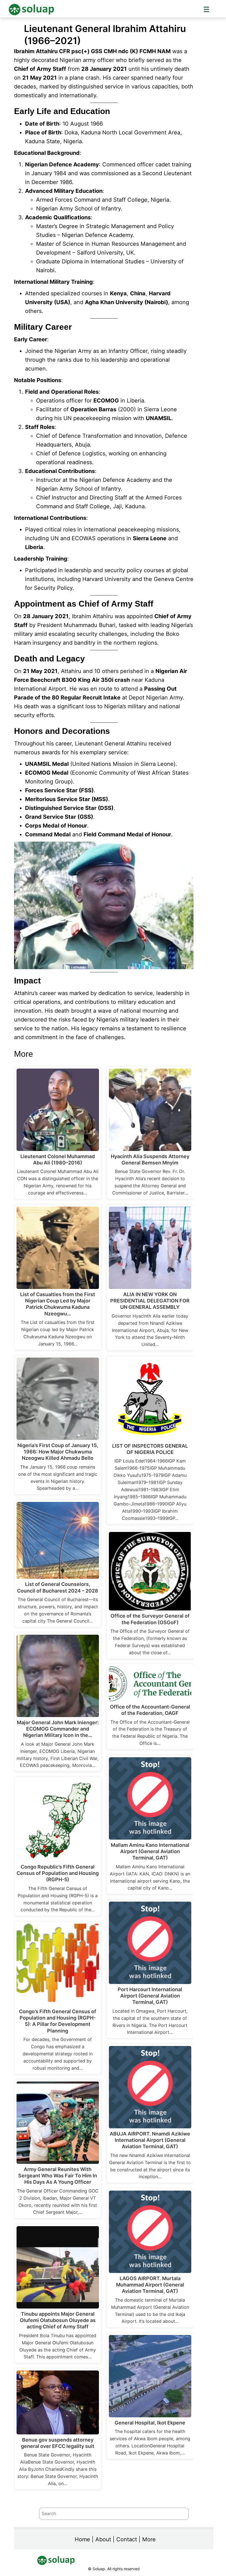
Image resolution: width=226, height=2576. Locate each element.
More (149, 2539)
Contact (127, 2539)
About (103, 2539)
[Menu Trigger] (206, 9)
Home (82, 2539)
